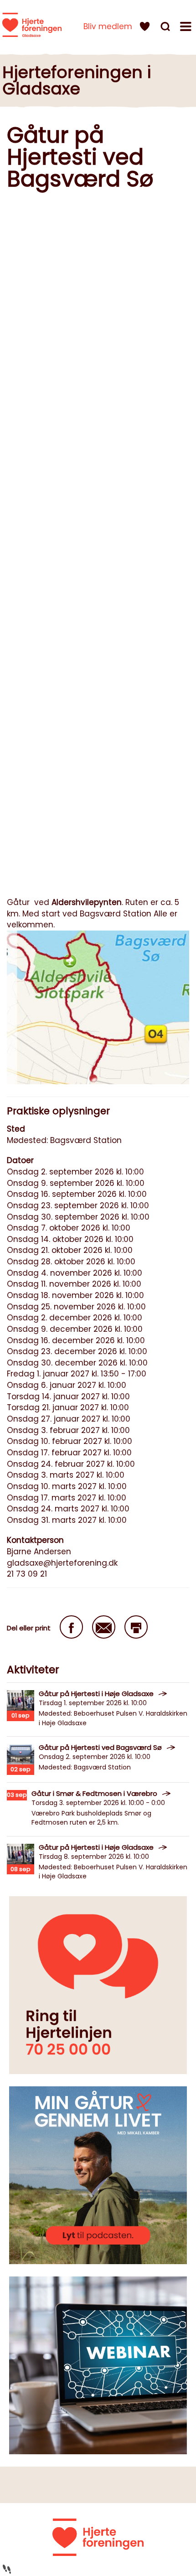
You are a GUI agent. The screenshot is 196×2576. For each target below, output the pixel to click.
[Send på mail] (104, 1627)
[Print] (136, 1627)
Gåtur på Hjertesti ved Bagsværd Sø (100, 1747)
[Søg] (166, 28)
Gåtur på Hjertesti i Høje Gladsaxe (96, 1694)
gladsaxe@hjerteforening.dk (62, 1563)
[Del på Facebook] (71, 1627)
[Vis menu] (187, 28)
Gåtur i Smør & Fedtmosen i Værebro (94, 1793)
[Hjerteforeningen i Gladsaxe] (32, 25)
